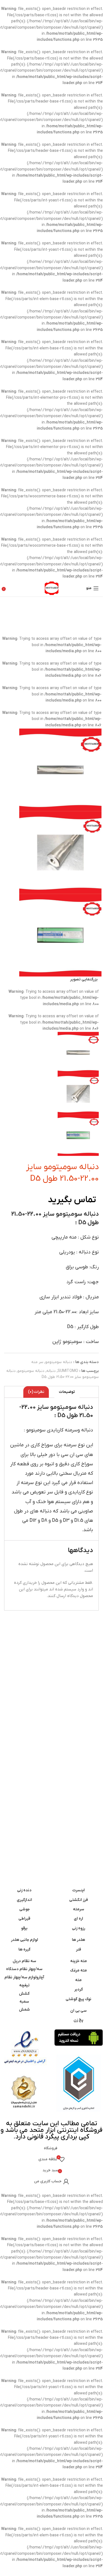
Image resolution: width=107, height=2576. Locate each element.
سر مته (37, 1362)
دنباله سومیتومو (59, 1362)
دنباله (51, 1371)
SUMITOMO (68, 1371)
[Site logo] (52, 588)
